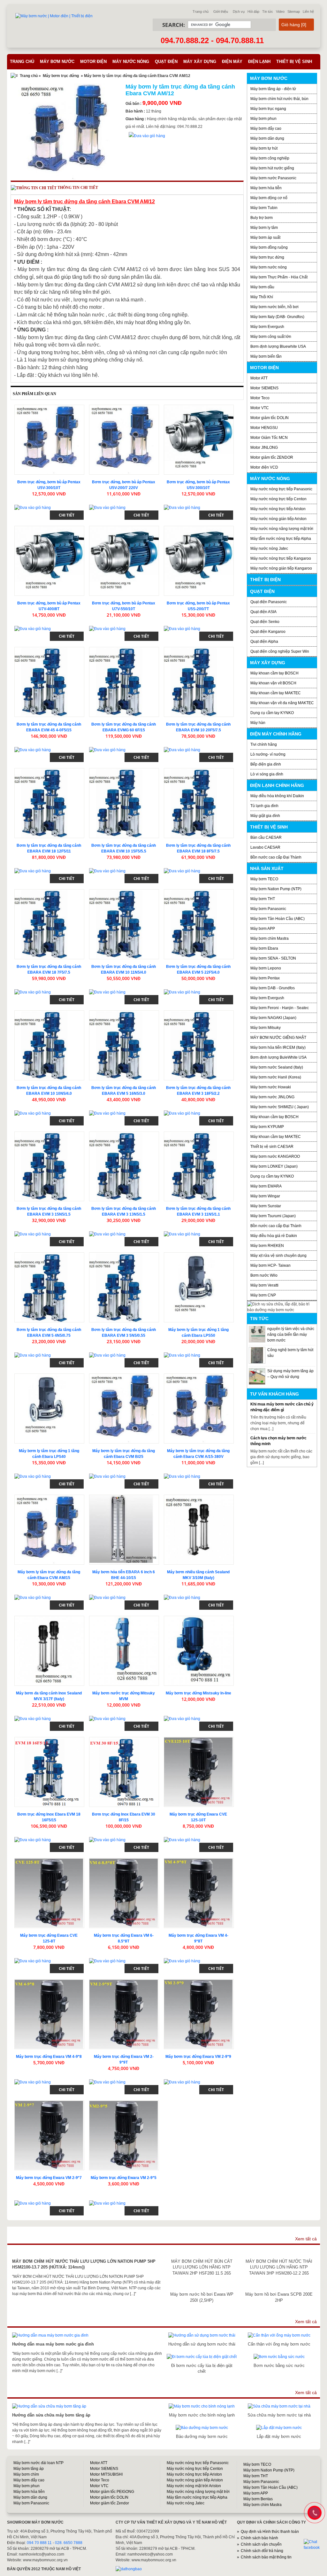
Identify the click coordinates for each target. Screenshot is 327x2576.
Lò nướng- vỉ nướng (268, 754)
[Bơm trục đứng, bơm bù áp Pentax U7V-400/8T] (49, 561)
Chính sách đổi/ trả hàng (262, 2551)
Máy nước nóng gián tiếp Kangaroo (281, 568)
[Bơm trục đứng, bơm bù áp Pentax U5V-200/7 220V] (124, 440)
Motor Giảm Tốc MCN (269, 438)
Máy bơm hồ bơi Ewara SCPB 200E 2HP (279, 2297)
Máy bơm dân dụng (267, 138)
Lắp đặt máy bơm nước (279, 2436)
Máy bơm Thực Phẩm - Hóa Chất (279, 277)
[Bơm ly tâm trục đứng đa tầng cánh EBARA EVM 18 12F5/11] (49, 803)
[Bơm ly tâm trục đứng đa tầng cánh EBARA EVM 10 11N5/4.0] (124, 924)
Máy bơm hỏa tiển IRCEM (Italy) (278, 1047)
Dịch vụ (239, 12)
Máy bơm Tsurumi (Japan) (273, 1216)
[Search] (261, 25)
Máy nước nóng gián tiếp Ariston (278, 519)
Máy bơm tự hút (264, 148)
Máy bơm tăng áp (29, 2469)
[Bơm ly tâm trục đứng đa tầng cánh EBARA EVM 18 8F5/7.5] (199, 803)
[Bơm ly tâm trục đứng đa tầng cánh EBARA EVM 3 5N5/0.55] (124, 1287)
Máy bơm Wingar (265, 1196)
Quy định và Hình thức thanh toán (270, 2532)
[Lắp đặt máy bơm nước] (279, 2428)
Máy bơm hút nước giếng (272, 168)
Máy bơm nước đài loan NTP (38, 2463)
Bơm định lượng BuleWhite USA (278, 1057)
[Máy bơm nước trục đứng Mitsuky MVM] (124, 1651)
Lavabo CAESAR (265, 847)
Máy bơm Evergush (267, 998)
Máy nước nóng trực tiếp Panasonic (281, 489)
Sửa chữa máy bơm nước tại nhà (279, 2415)
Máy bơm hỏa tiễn (266, 188)
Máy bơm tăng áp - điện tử (273, 89)
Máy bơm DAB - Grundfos (273, 988)
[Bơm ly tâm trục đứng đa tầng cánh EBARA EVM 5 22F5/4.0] (199, 924)
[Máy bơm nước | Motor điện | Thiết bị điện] (54, 16)
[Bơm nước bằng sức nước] (279, 2357)
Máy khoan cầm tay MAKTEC (276, 693)
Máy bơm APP (263, 929)
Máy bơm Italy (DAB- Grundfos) (277, 317)
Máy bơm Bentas (258, 2499)
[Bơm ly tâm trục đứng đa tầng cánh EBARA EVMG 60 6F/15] (124, 682)
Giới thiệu (221, 12)
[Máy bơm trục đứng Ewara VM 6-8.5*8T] (124, 1893)
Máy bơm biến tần (266, 356)
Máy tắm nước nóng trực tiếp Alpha (281, 539)
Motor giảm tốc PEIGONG (112, 2492)
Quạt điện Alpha (264, 642)
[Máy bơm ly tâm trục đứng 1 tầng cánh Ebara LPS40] (49, 1409)
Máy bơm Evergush (267, 327)
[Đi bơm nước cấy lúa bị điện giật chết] (202, 2357)
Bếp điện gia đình (266, 764)
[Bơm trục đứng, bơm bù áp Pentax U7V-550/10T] (124, 561)
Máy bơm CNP (263, 1295)
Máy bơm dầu (262, 287)
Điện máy (232, 62)
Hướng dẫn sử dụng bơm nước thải (202, 2344)
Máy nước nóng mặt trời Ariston (194, 2486)
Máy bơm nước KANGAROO (275, 1156)
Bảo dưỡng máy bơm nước (202, 2436)
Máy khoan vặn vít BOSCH (273, 683)
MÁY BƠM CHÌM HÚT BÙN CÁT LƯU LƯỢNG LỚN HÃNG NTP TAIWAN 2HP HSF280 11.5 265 (202, 2267)
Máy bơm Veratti (264, 1285)
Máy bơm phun (263, 119)
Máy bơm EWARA (266, 1186)
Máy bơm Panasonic (268, 909)
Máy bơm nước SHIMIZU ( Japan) (280, 1107)
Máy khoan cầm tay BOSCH (274, 673)
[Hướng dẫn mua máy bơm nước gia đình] (50, 2335)
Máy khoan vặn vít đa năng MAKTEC (282, 703)
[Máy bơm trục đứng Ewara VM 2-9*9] (199, 2014)
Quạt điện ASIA (263, 612)
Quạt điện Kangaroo (268, 632)
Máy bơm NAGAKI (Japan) (273, 1018)
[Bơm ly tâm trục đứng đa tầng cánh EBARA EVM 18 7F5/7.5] (49, 924)
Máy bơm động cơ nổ (269, 198)
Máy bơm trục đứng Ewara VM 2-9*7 (49, 2178)
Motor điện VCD (264, 467)
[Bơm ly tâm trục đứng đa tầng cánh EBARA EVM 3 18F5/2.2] (199, 1045)
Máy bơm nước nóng (269, 267)
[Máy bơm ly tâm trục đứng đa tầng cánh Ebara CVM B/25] (124, 1409)
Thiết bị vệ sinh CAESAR (272, 1147)
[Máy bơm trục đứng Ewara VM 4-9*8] (49, 2014)
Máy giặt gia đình (265, 816)
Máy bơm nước (57, 62)
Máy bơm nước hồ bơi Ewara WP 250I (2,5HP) (202, 2297)
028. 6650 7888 (69, 2543)
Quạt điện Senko (265, 622)
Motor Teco (260, 398)
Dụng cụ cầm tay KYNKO (272, 713)
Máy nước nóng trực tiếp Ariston (278, 509)
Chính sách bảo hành (259, 2538)
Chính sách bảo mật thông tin (266, 2557)
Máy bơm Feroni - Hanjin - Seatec (280, 1008)
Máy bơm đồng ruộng (269, 247)
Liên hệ (308, 12)
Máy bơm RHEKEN (267, 1246)
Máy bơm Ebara (264, 948)
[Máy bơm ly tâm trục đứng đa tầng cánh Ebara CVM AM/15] (49, 1530)
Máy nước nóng (131, 62)
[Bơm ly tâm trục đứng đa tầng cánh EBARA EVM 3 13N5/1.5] (124, 1167)
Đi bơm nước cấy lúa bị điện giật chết (202, 2368)
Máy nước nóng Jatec (269, 549)
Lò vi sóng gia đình (267, 774)
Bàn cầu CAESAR (266, 837)
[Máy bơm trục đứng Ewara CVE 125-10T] (199, 1772)
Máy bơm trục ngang (268, 109)
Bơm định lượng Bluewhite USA (278, 346)
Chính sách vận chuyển (261, 2544)
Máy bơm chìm (26, 2474)
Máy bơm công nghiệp (270, 158)
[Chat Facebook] (315, 2545)
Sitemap (294, 12)
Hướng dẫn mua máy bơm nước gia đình (53, 2344)
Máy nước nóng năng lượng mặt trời (282, 529)
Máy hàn (258, 723)
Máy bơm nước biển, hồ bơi (274, 307)
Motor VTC (260, 408)
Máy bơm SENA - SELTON (273, 958)
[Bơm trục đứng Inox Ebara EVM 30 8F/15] (124, 1772)
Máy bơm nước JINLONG (272, 1097)
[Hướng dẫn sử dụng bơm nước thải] (202, 2335)
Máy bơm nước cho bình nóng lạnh (202, 2415)
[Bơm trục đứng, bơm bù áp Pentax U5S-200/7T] (199, 561)
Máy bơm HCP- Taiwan (270, 1265)
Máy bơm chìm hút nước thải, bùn (279, 99)
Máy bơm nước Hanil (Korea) (276, 1077)
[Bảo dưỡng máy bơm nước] (202, 2428)
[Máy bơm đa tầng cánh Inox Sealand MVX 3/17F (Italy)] (49, 1651)
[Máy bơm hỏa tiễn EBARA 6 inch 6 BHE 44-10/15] (124, 1530)
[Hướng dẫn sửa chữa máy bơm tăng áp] (49, 2406)
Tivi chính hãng (264, 744)
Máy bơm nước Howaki (271, 1087)
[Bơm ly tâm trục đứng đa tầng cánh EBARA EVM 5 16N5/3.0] (124, 1045)
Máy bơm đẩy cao (266, 128)
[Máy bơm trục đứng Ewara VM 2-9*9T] (124, 2014)
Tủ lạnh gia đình (264, 806)
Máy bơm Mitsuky (266, 1028)
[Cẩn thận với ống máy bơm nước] (279, 2335)
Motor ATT (259, 378)
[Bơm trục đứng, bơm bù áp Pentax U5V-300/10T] (49, 440)
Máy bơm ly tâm (264, 228)
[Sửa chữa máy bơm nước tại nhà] (279, 2406)
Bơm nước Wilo (264, 1275)
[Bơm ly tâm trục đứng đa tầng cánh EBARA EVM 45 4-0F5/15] (49, 682)
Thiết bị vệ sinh (294, 62)
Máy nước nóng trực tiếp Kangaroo (281, 558)
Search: (174, 25)
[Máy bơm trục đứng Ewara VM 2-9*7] (49, 2135)
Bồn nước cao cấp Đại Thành (276, 857)
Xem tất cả (306, 2239)
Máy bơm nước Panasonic (273, 178)
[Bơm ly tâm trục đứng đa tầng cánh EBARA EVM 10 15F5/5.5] (124, 803)
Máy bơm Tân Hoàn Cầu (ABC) (278, 919)
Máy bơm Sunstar (266, 1206)
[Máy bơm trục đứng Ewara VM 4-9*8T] (199, 1893)
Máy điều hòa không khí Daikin (277, 796)
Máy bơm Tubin (264, 208)
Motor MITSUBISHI (106, 2474)
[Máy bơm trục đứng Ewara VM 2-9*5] (124, 2135)
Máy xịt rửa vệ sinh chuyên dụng (278, 1256)
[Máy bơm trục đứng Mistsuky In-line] (199, 1651)
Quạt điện (166, 62)
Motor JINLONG (264, 447)
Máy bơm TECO (264, 879)
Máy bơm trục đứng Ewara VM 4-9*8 (49, 2057)
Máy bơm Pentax (265, 978)
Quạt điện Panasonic (269, 602)
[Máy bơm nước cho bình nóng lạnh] (202, 2406)
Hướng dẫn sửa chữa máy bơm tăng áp (51, 2415)
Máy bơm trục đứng (61, 76)
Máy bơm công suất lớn (271, 337)
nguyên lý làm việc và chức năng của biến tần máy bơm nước (291, 1335)
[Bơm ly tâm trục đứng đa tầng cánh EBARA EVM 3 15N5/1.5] (49, 1167)
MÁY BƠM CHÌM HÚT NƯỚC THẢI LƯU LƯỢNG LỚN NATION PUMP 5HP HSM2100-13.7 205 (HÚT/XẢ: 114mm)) (84, 2264)
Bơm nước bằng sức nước (279, 2366)
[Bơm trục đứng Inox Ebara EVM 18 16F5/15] (49, 1772)
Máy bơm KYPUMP (267, 1127)
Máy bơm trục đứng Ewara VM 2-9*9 (198, 2057)
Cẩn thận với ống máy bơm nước (279, 2344)
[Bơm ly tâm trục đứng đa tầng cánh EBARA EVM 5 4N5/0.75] (49, 1287)
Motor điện (93, 62)
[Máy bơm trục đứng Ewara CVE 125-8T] (49, 1893)
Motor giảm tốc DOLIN (270, 418)
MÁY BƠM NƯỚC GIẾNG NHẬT (278, 1038)
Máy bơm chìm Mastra (270, 938)
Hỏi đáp (253, 12)
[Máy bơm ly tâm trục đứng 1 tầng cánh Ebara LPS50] (199, 1287)
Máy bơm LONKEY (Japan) (274, 1166)
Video (280, 12)
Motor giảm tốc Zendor (110, 2503)
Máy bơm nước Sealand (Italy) (277, 1067)
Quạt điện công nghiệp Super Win (280, 651)
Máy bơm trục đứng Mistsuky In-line (198, 1693)
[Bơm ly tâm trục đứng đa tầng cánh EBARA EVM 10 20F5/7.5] (199, 682)
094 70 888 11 (39, 2543)
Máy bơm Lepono (266, 968)
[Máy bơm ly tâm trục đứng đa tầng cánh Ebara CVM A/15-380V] (199, 1409)
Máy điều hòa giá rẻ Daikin (274, 1236)
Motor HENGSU (264, 428)
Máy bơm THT (263, 899)
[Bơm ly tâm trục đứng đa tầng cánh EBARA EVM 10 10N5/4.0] (49, 1045)
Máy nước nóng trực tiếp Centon (278, 499)
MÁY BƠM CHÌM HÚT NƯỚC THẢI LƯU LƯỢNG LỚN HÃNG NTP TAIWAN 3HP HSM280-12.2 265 (279, 2267)
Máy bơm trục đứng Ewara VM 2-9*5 (124, 2178)
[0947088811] (314, 2512)
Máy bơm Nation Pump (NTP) (276, 889)
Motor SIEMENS (264, 388)
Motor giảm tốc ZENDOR (272, 457)
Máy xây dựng (200, 62)
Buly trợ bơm (262, 218)
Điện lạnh (259, 62)
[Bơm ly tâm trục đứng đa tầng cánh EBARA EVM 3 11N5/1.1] (199, 1167)
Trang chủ (201, 12)
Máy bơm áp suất (265, 237)
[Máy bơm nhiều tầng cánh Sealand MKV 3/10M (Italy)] (199, 1530)
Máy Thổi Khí (262, 297)
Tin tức (268, 12)
